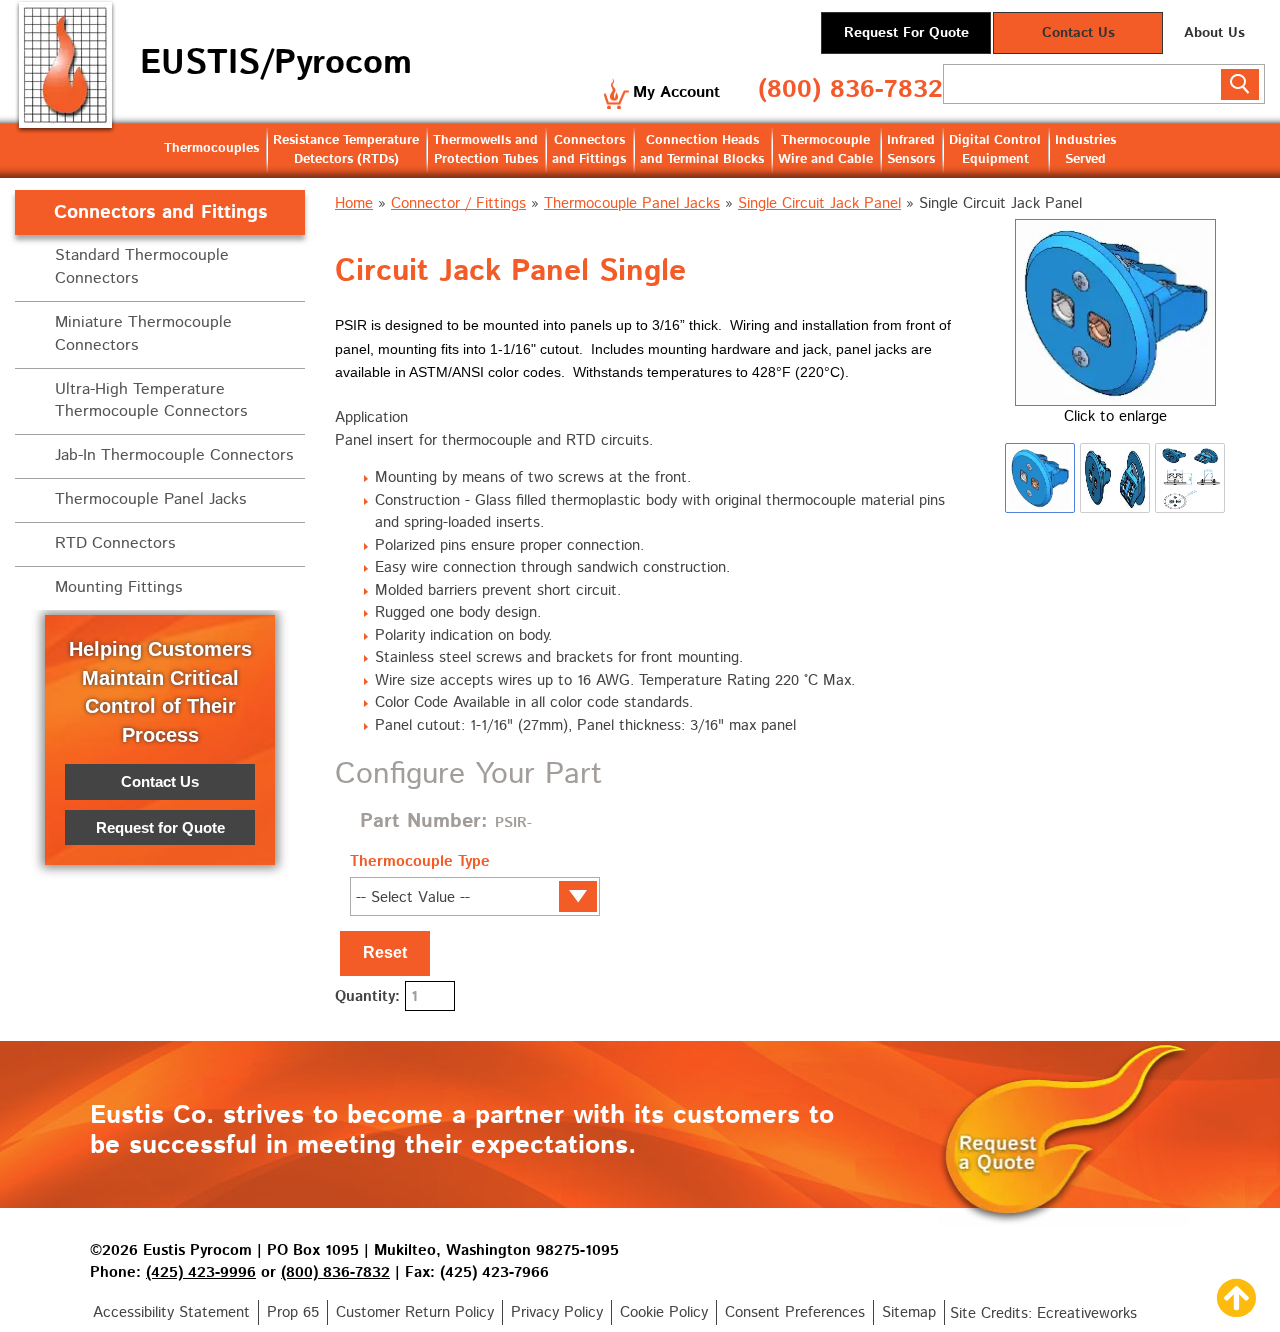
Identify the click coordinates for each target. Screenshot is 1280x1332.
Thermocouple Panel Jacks (632, 203)
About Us (1214, 33)
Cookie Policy (664, 1312)
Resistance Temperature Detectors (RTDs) (346, 150)
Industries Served (1085, 150)
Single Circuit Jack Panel (819, 203)
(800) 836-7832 (850, 90)
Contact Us (1078, 33)
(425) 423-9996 (201, 1272)
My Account (676, 92)
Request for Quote (160, 826)
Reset (385, 952)
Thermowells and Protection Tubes (485, 150)
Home (354, 203)
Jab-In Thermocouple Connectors (174, 455)
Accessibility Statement (171, 1312)
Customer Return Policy (415, 1312)
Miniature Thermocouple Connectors (143, 334)
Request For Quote (906, 33)
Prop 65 (293, 1312)
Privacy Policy (557, 1312)
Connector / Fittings (458, 203)
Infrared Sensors (911, 150)
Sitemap (909, 1312)
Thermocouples (211, 148)
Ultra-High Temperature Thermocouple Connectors (151, 401)
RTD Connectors (115, 543)
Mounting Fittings (118, 587)
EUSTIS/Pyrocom (276, 63)
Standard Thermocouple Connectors (142, 267)
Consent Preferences (795, 1312)
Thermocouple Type (420, 861)
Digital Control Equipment (995, 150)
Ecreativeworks (1087, 1313)
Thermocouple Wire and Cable (825, 150)
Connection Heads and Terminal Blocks (702, 150)
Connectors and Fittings (589, 150)
